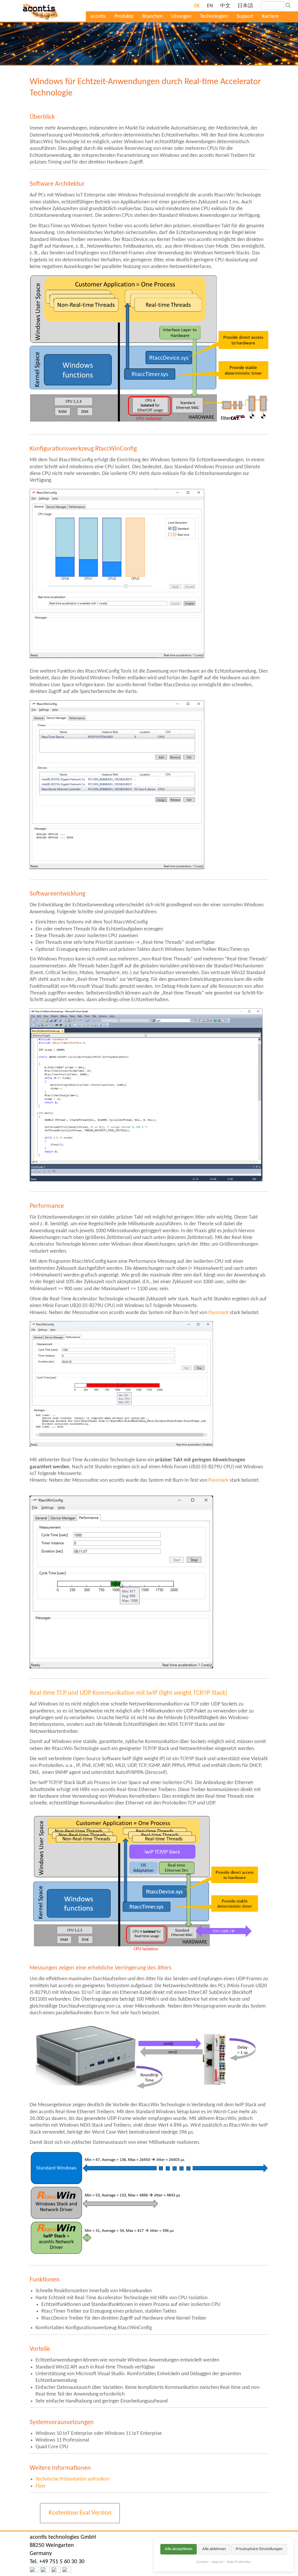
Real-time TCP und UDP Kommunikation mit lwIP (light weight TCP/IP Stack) (128, 1693)
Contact (202, 2562)
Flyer (41, 2486)
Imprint (218, 2562)
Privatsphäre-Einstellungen (259, 2549)
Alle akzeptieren (179, 2549)
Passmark (218, 1313)
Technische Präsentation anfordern (72, 2479)
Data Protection (239, 2562)
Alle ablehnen (214, 2549)
